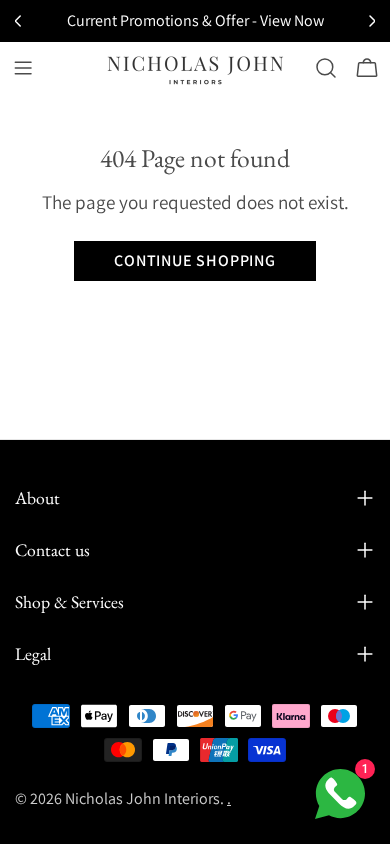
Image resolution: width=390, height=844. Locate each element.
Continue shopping (195, 260)
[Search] (326, 68)
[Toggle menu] (23, 68)
